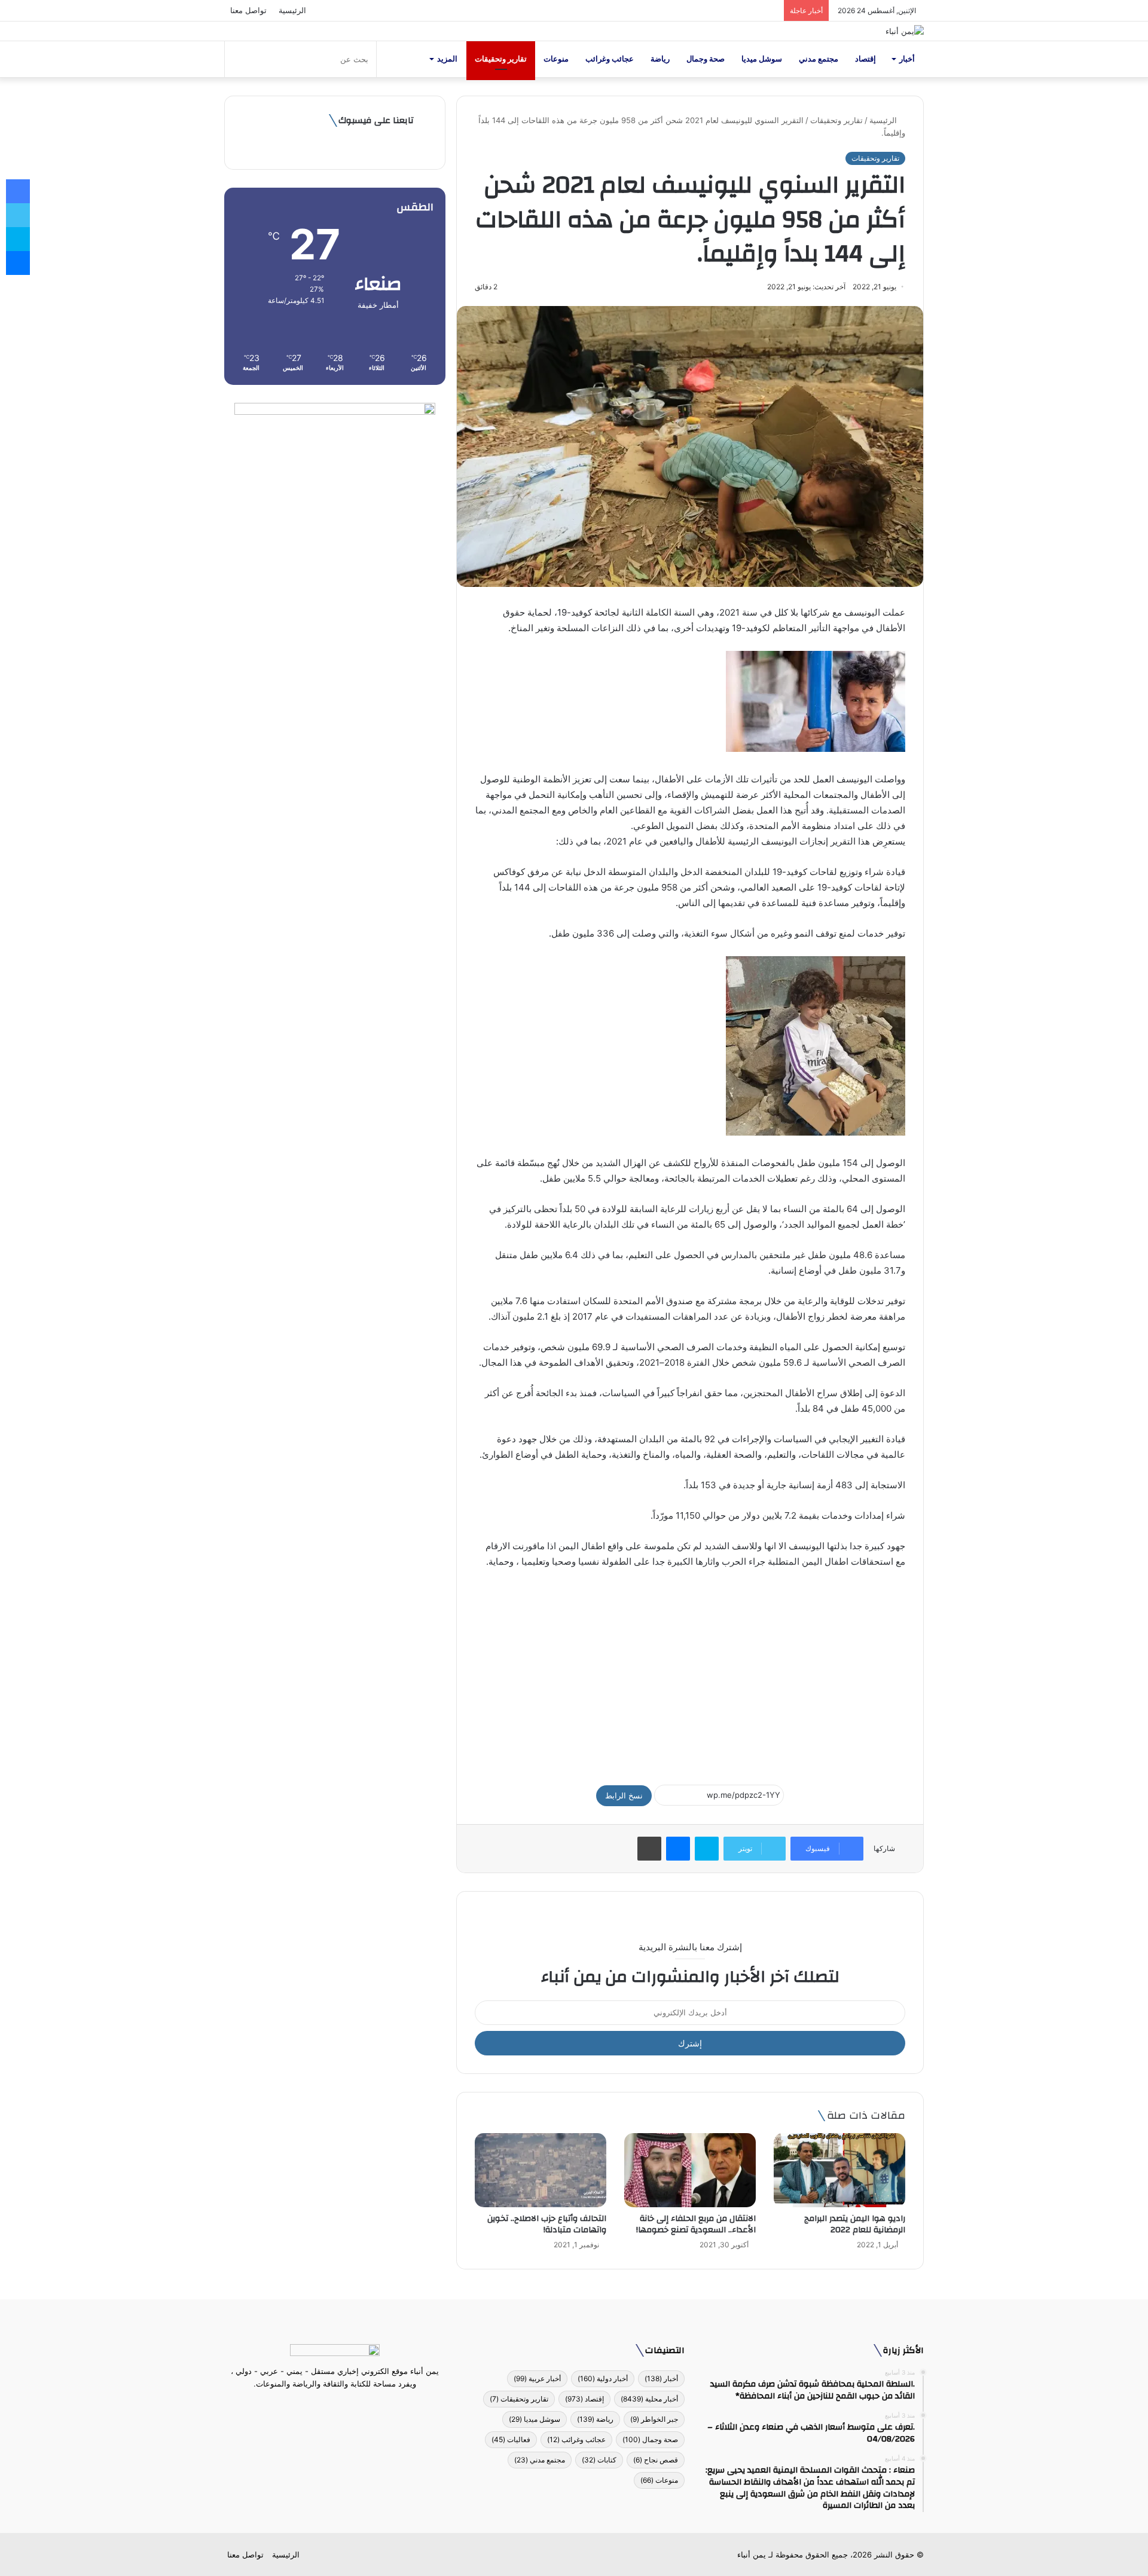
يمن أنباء (752, 2554)
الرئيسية (292, 10)
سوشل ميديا (762, 59)
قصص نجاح (656, 2460)
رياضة (660, 59)
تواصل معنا (248, 10)
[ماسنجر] (678, 1849)
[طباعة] (649, 1849)
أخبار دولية (603, 2378)
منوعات (556, 59)
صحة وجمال (706, 59)
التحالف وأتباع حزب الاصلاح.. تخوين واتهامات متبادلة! (547, 2224)
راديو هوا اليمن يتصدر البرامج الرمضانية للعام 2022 (855, 2224)
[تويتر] (342, 2406)
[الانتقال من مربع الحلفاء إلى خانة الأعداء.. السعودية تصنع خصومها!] (690, 2170)
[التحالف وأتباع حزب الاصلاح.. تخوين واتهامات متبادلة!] (541, 2170)
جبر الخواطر (654, 2419)
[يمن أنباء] (905, 31)
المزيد (447, 59)
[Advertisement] (690, 1671)
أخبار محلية (649, 2399)
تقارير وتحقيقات (501, 59)
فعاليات (511, 2439)
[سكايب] (707, 1849)
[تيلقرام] (328, 2406)
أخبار (907, 59)
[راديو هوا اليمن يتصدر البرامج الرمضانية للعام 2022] (839, 2170)
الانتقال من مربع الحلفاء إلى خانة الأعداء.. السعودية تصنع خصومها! (696, 2224)
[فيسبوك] (356, 2406)
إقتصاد (865, 59)
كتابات (599, 2460)
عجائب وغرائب (610, 59)
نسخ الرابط (624, 1795)
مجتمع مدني (819, 59)
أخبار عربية (537, 2378)
